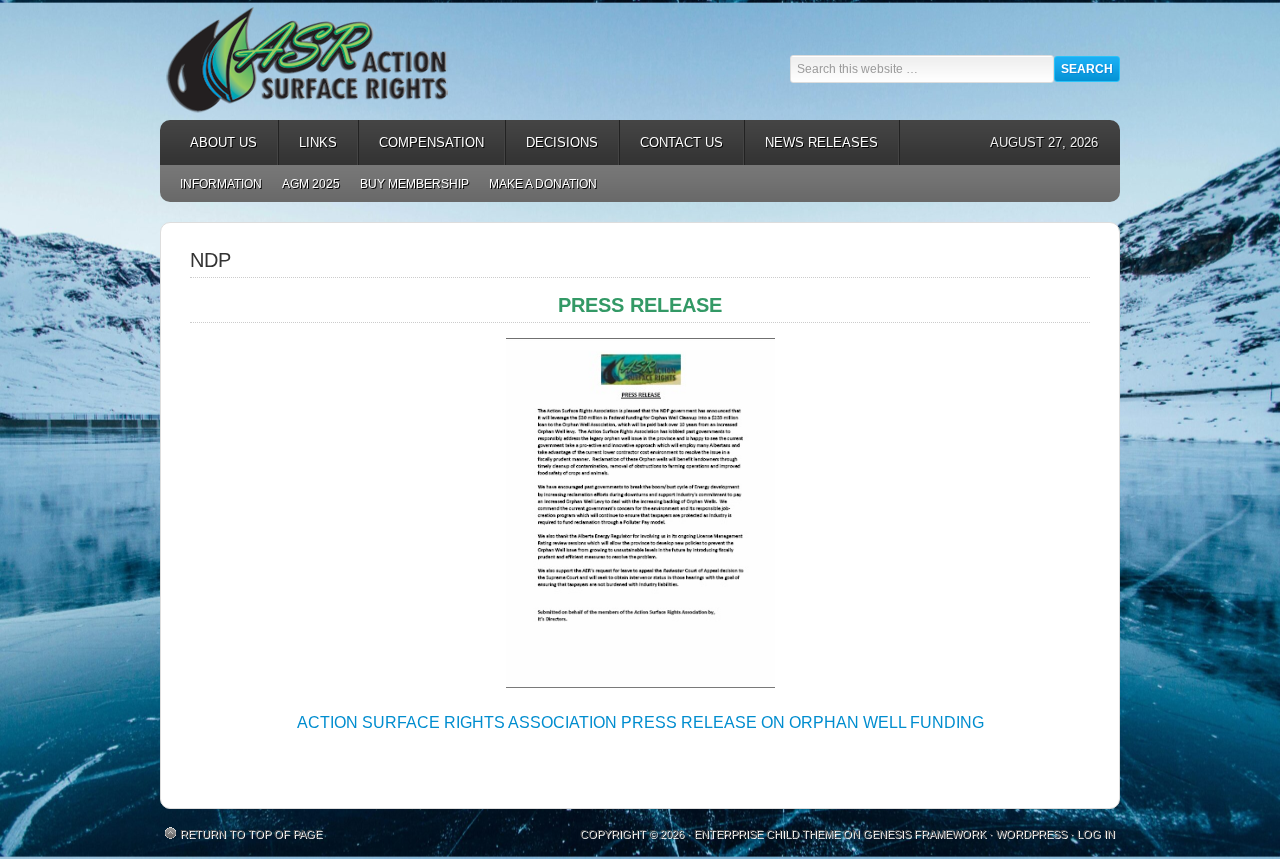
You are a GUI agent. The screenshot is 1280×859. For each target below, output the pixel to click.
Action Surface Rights (340, 60)
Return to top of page (251, 834)
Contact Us (681, 142)
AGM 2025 (306, 184)
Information (221, 184)
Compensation (421, 142)
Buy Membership (414, 184)
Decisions (552, 142)
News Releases (811, 142)
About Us (213, 142)
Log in (1096, 834)
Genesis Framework (924, 834)
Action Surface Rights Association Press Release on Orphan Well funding (640, 722)
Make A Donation (543, 184)
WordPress (1031, 834)
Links (308, 142)
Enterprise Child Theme (767, 834)
